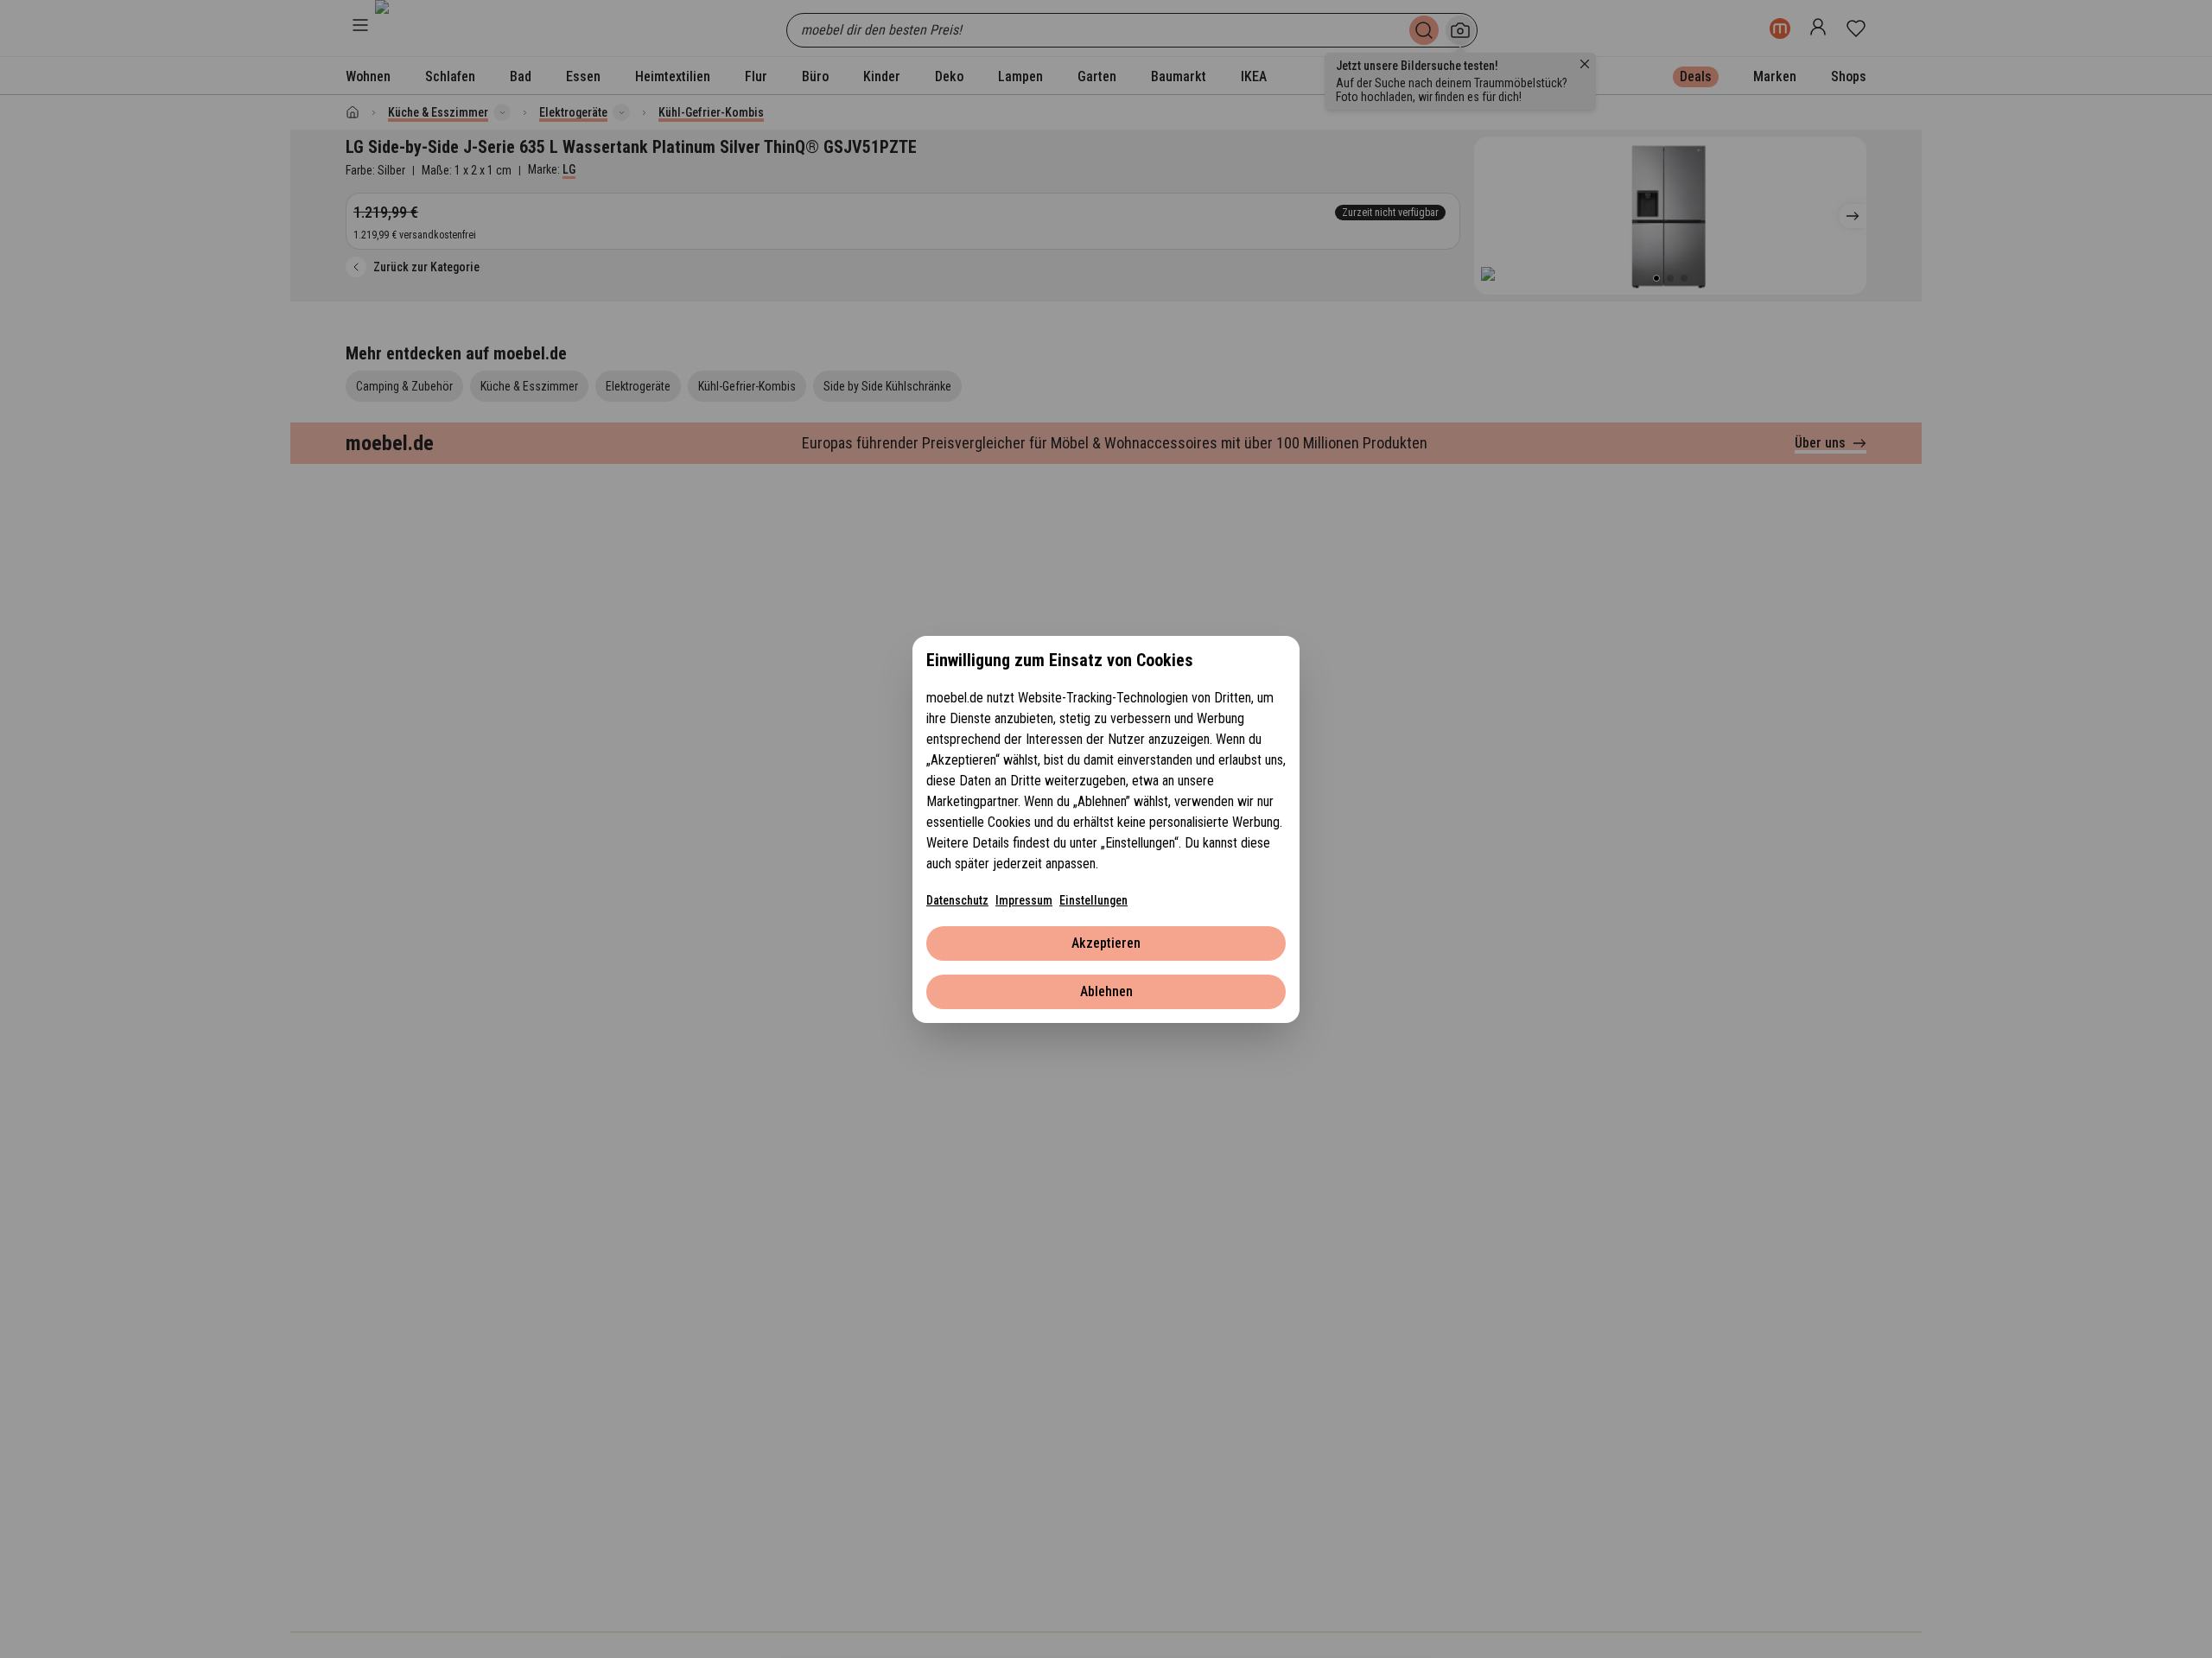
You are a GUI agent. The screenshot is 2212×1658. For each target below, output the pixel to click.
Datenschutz (957, 900)
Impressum (1024, 900)
